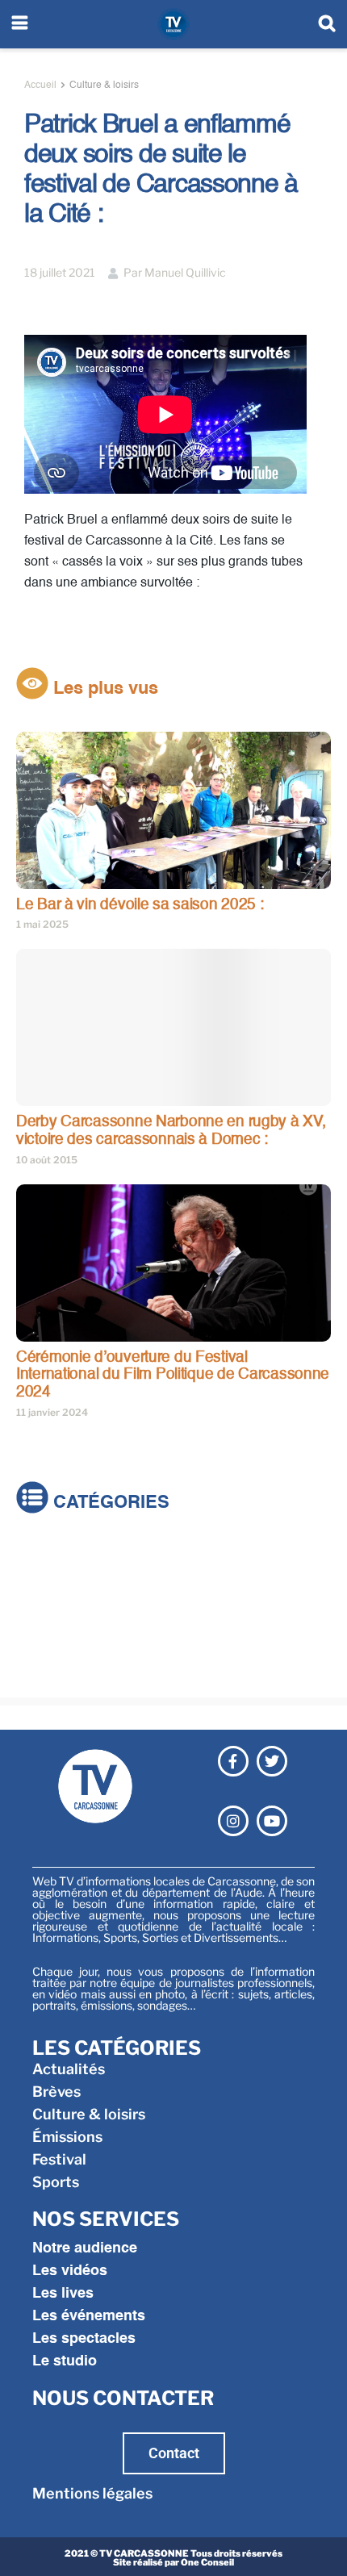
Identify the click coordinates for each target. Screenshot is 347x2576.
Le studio (65, 2361)
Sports (40, 1670)
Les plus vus (103, 689)
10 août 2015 (47, 1160)
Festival (43, 1647)
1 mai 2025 (42, 924)
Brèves (40, 1579)
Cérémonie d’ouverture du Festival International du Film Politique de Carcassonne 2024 (173, 1375)
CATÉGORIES (109, 1503)
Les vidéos (70, 2271)
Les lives (63, 2294)
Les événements (89, 2316)
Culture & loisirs (104, 86)
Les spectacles (84, 2339)
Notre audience (85, 2248)
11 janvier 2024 (52, 1412)
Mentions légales (92, 2493)
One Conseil (207, 2562)
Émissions (51, 1624)
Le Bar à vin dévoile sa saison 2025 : (140, 905)
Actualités (52, 1557)
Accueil (40, 86)
